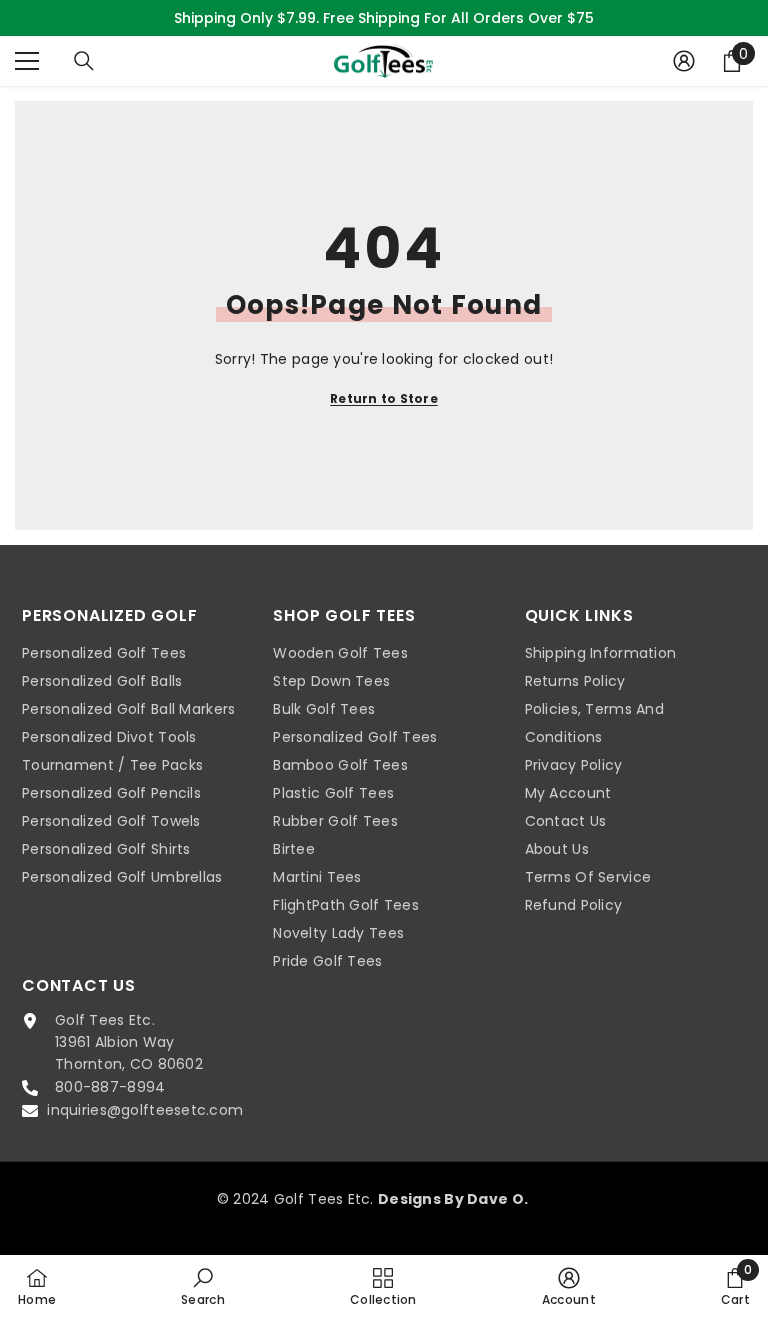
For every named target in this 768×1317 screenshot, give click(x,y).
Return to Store (384, 398)
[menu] (27, 61)
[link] (203, 1286)
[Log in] (684, 61)
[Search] (84, 61)
